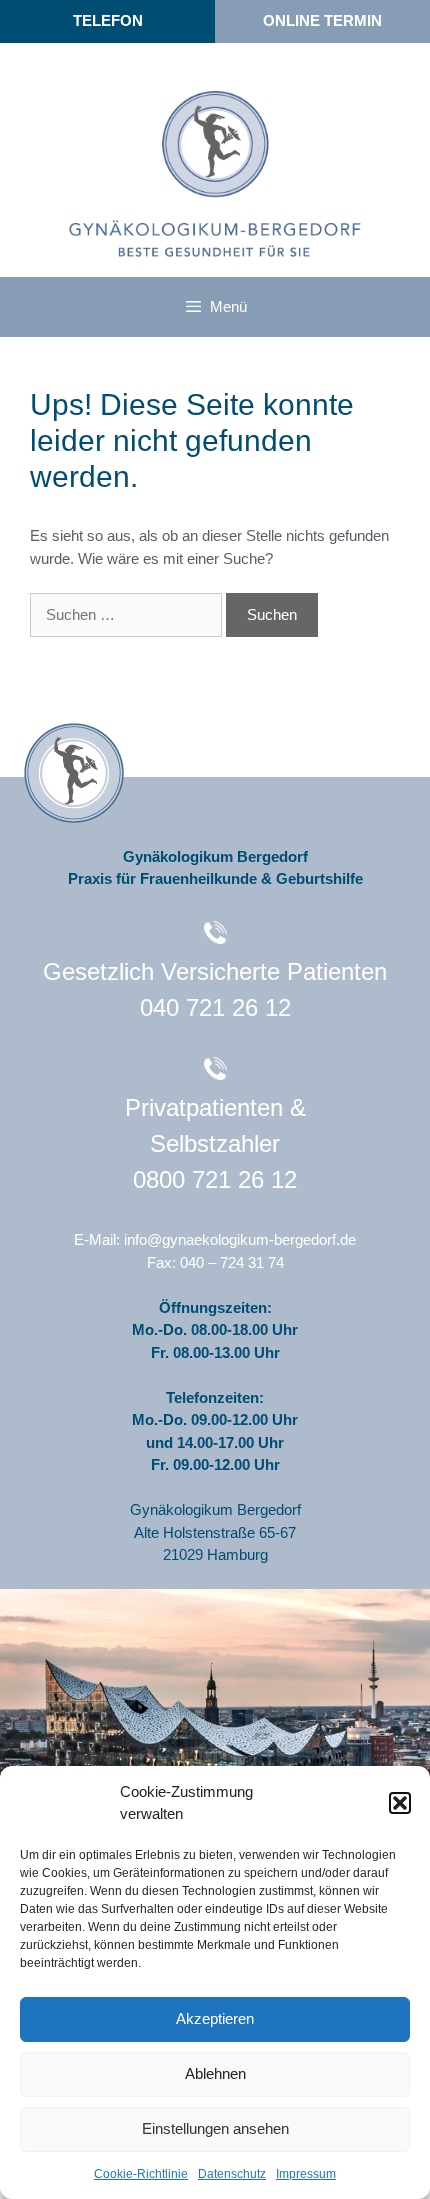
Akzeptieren (215, 2018)
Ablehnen (215, 2073)
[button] (400, 1803)
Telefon (108, 20)
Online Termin (322, 20)
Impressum (306, 2174)
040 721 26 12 (215, 1007)
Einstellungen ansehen (215, 2128)
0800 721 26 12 (215, 1179)
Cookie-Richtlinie (141, 2174)
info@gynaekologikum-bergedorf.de (240, 1239)
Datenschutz (232, 2174)
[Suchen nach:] (128, 614)
